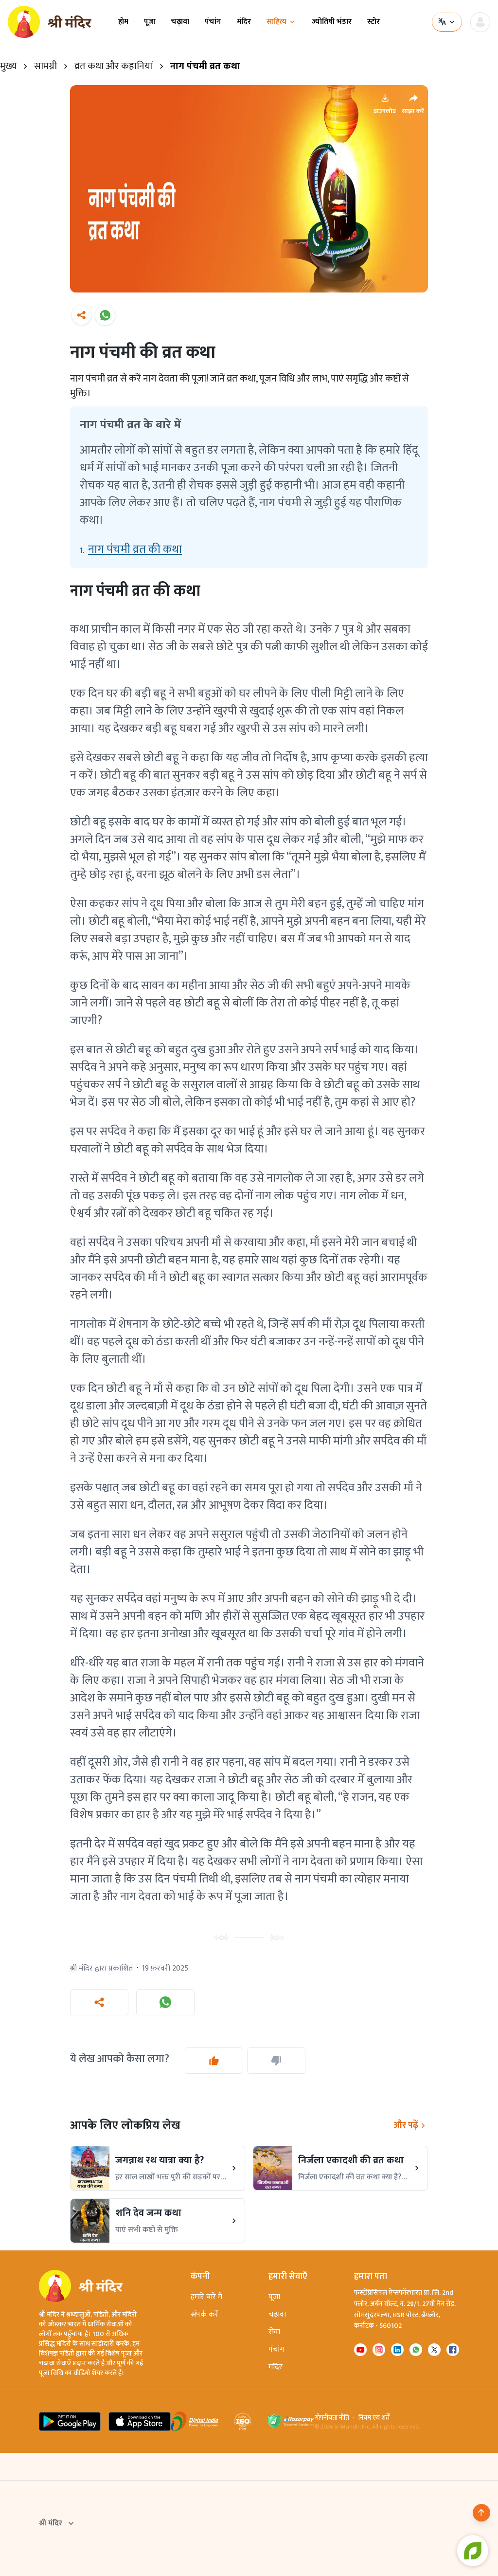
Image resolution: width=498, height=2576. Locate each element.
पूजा (150, 22)
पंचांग (213, 22)
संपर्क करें (205, 2314)
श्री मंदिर (51, 2523)
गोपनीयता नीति (332, 2418)
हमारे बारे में (206, 2297)
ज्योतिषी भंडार (332, 22)
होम (123, 22)
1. (131, 549)
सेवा (274, 2332)
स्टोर (373, 22)
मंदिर (244, 22)
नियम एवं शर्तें (374, 2418)
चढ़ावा (180, 22)
